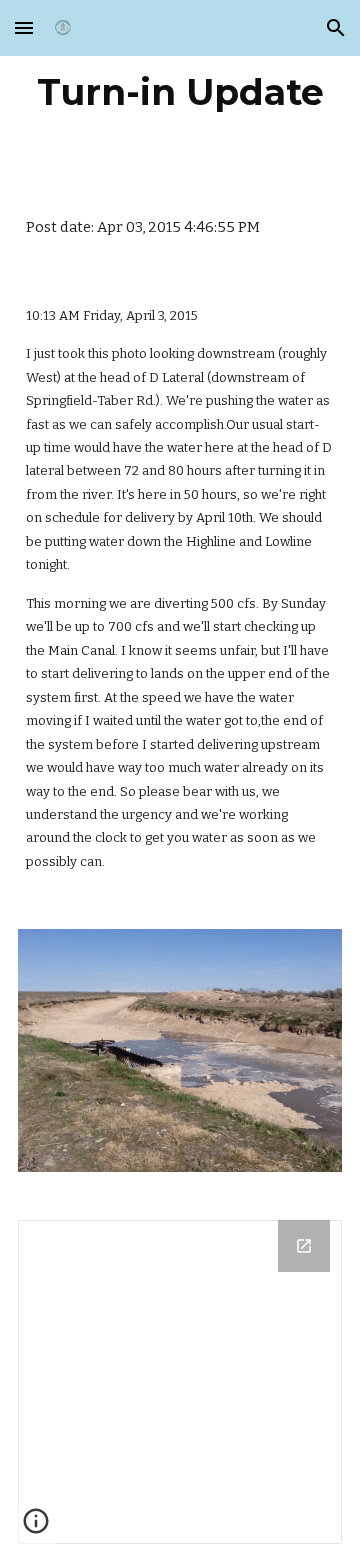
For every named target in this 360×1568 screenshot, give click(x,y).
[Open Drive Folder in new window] (304, 1246)
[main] (180, 92)
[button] (24, 27)
